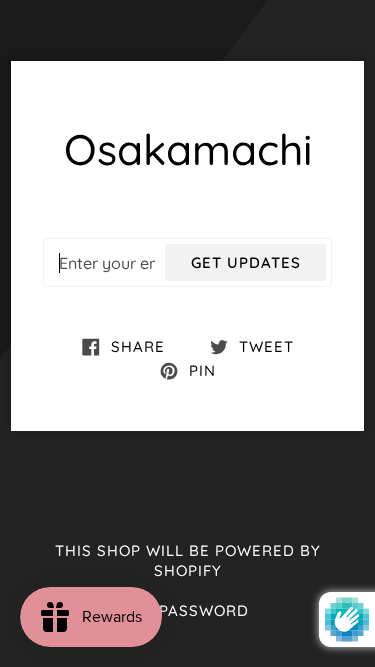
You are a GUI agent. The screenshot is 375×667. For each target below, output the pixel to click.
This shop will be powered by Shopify (188, 561)
